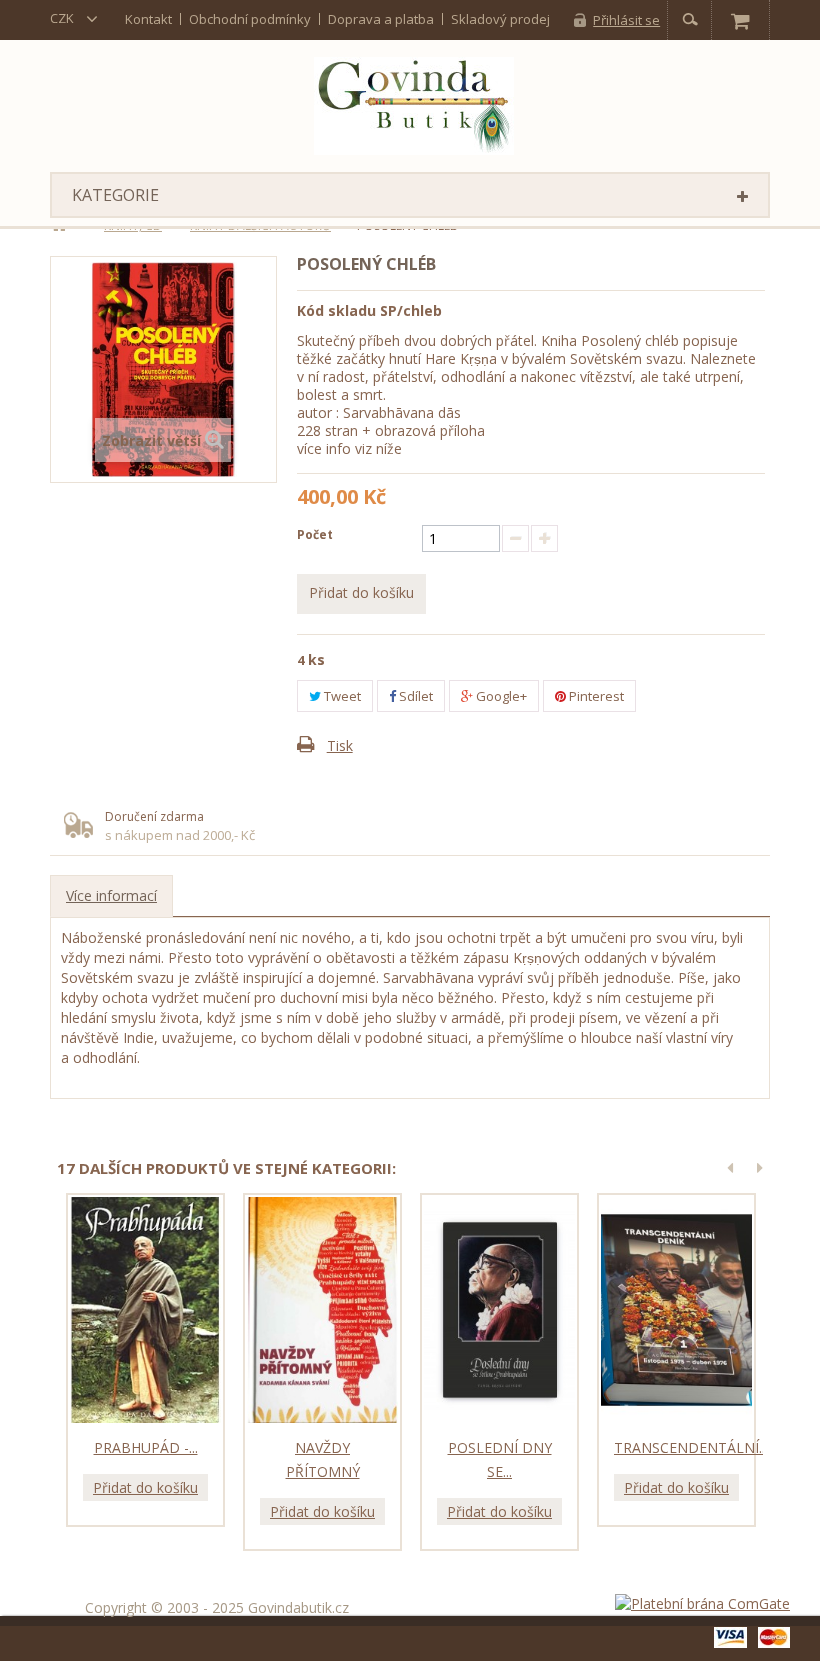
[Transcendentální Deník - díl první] (676, 1310)
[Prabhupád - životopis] (145, 1310)
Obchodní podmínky (250, 19)
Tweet (341, 696)
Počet (315, 534)
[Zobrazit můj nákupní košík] (740, 20)
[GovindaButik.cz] (414, 106)
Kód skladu (336, 310)
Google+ (500, 696)
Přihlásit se (626, 20)
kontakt (148, 19)
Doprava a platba (381, 19)
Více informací (111, 895)
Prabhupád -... (146, 1447)
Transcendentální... (691, 1447)
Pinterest (595, 696)
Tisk (340, 745)
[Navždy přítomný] (322, 1310)
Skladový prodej (500, 19)
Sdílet (414, 696)
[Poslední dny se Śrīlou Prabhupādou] (499, 1310)
